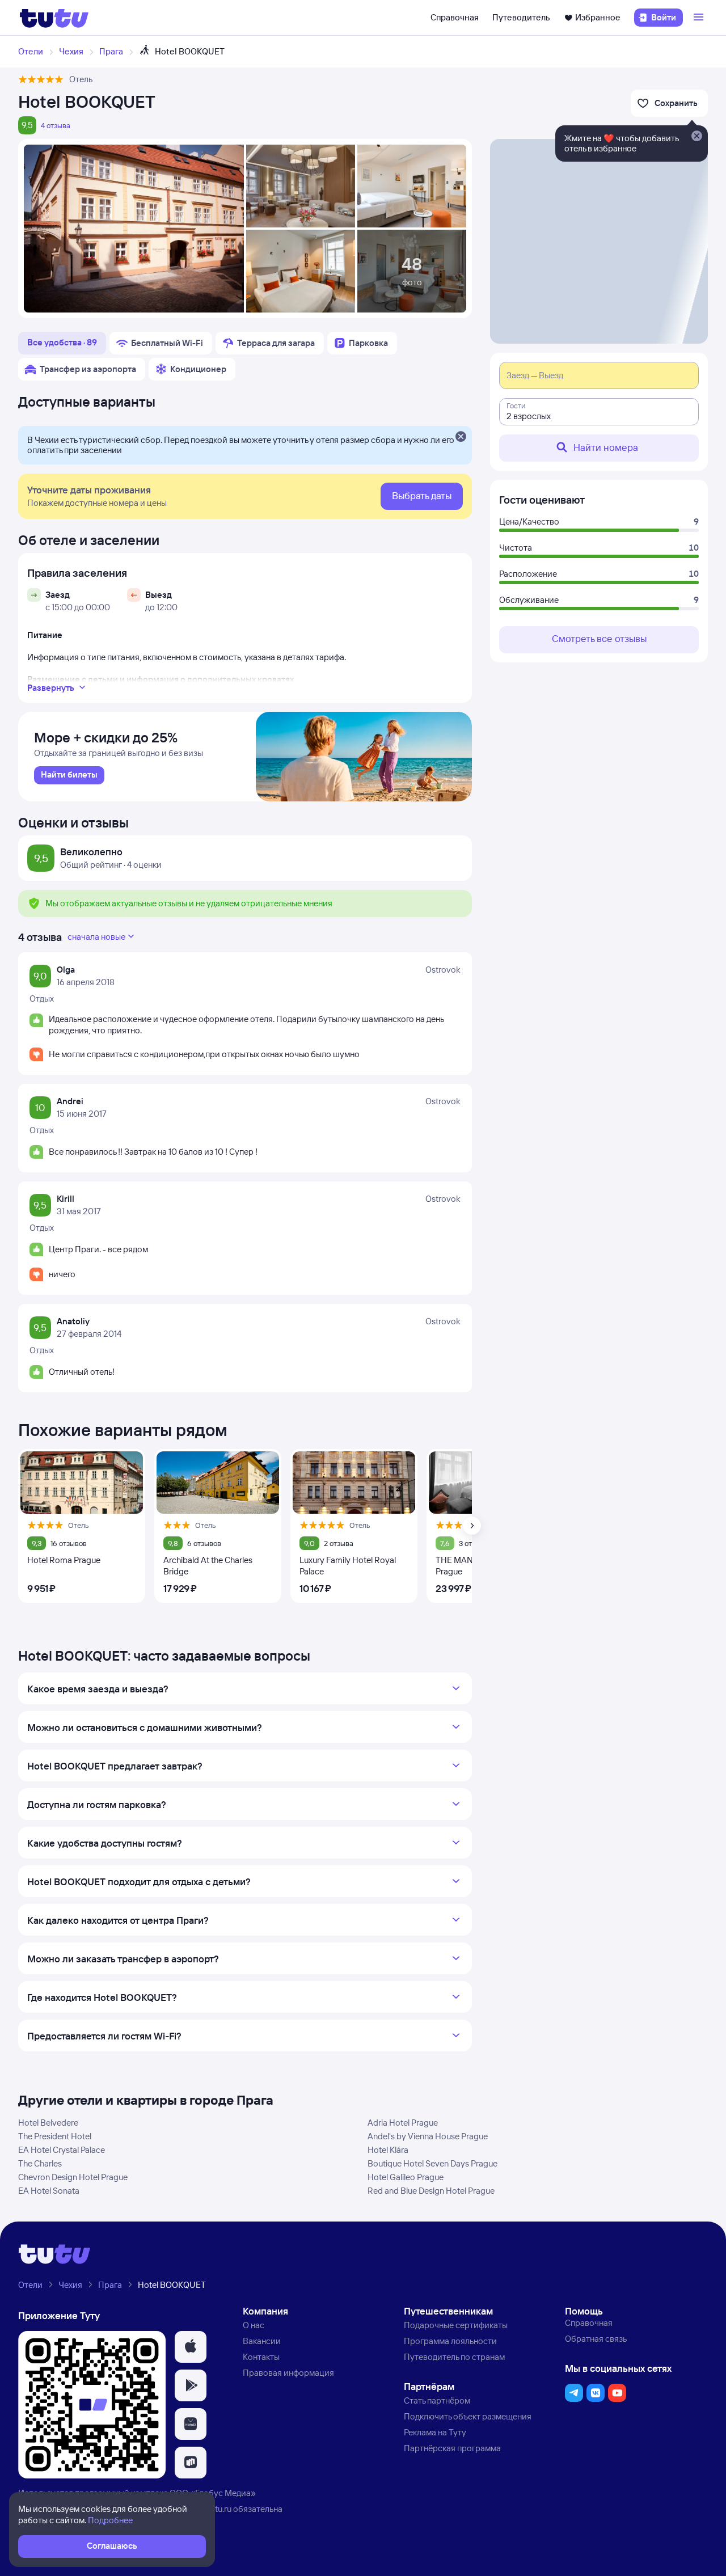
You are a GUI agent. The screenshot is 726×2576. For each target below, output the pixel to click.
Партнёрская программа (452, 2448)
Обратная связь (596, 2339)
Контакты (261, 2357)
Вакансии (262, 2341)
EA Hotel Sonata (49, 2191)
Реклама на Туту (435, 2432)
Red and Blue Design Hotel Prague (431, 2191)
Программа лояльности (450, 2341)
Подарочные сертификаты (456, 2325)
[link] (69, 775)
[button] (191, 2347)
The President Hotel (55, 2136)
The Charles (40, 2163)
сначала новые (96, 937)
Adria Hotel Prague (403, 2123)
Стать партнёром (437, 2400)
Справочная (455, 17)
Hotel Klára (388, 2150)
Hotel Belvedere (48, 2123)
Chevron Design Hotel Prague (73, 2177)
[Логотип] (54, 18)
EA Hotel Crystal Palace (62, 2150)
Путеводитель (521, 17)
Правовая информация (288, 2373)
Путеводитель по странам (454, 2357)
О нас (254, 2325)
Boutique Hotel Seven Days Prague (432, 2163)
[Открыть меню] (700, 18)
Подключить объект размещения (468, 2416)
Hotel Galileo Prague (406, 2177)
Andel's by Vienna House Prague (428, 2136)
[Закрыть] (461, 437)
